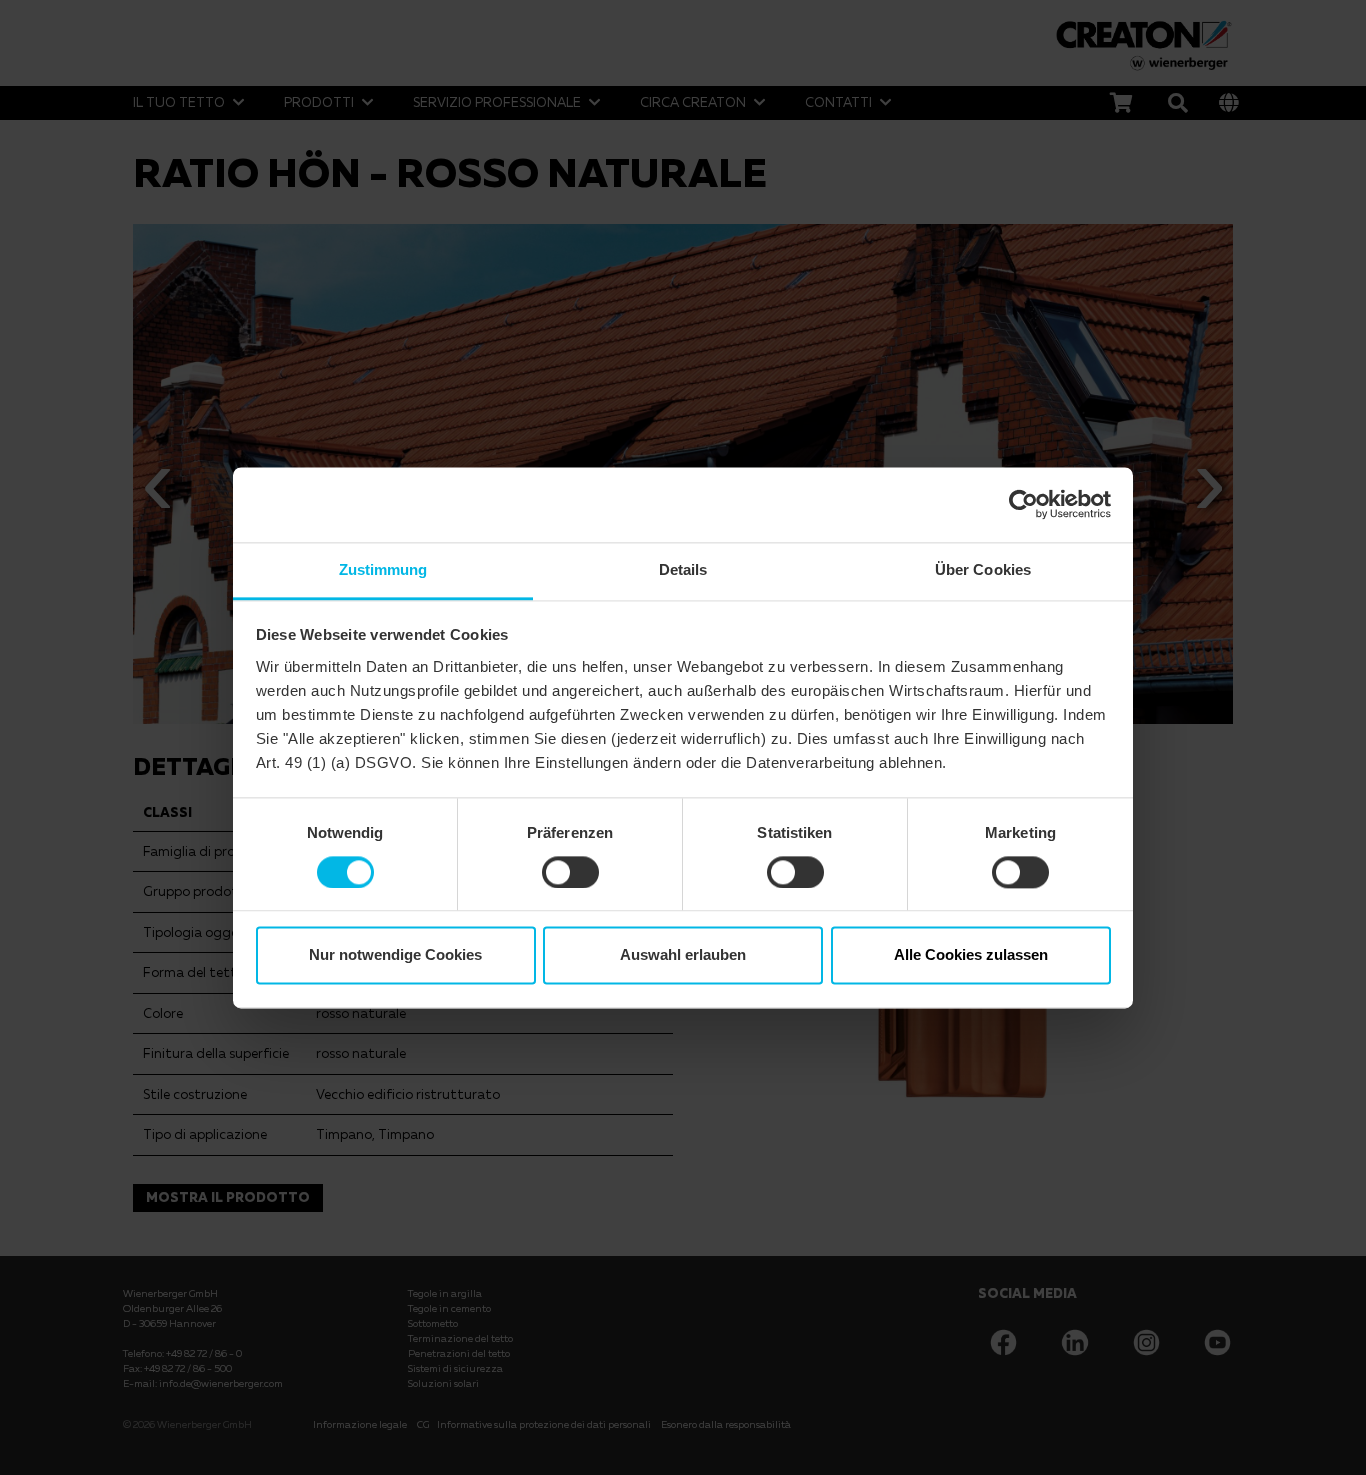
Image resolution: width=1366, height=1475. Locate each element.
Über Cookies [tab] (983, 569)
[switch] (570, 872)
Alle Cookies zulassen (971, 955)
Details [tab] (683, 569)
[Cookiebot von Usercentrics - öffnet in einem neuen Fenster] (1023, 504)
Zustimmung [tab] (383, 569)
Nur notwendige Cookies (395, 955)
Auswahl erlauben (683, 955)
